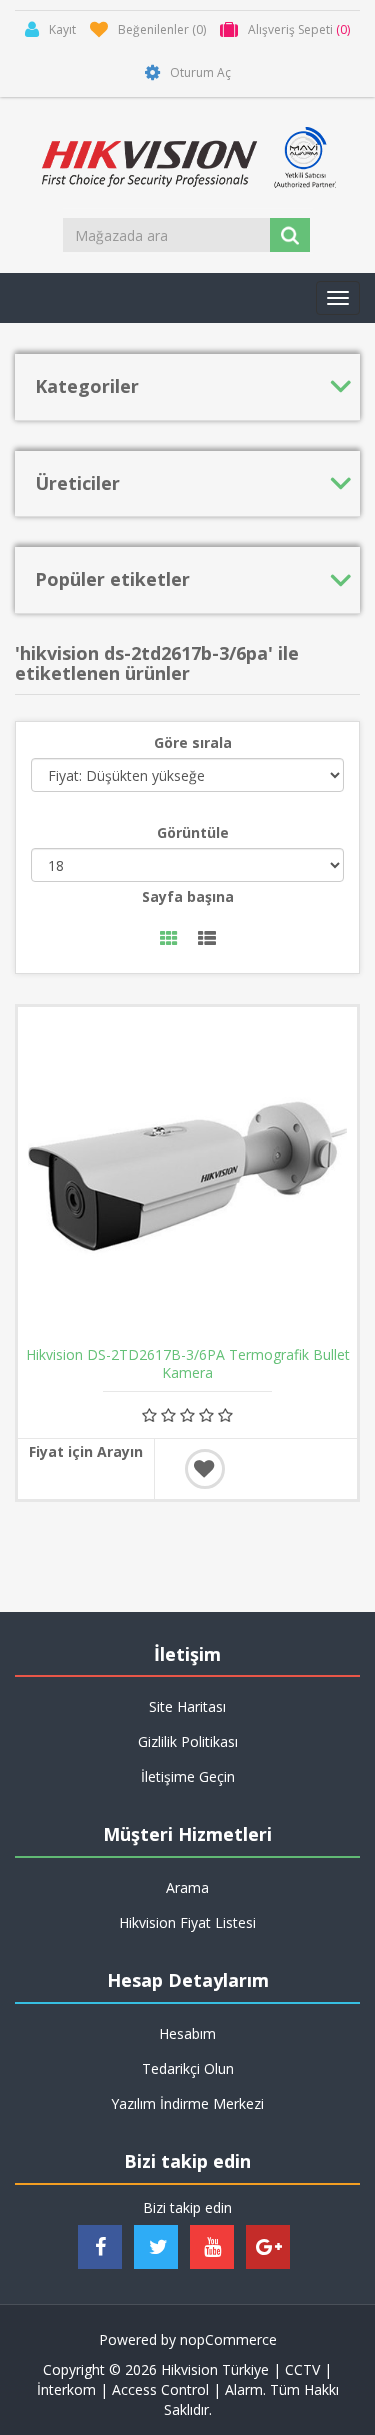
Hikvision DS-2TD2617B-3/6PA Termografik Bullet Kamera (188, 1364)
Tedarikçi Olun (188, 2068)
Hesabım (187, 2033)
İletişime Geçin (188, 1776)
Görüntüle (193, 832)
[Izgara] (169, 940)
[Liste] (207, 940)
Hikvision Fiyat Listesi (187, 1922)
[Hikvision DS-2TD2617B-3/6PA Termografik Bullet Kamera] (187, 1176)
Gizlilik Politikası (188, 1741)
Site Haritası (187, 1706)
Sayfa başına (188, 896)
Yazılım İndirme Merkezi (187, 2103)
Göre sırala (193, 742)
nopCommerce (228, 2339)
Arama (187, 1887)
